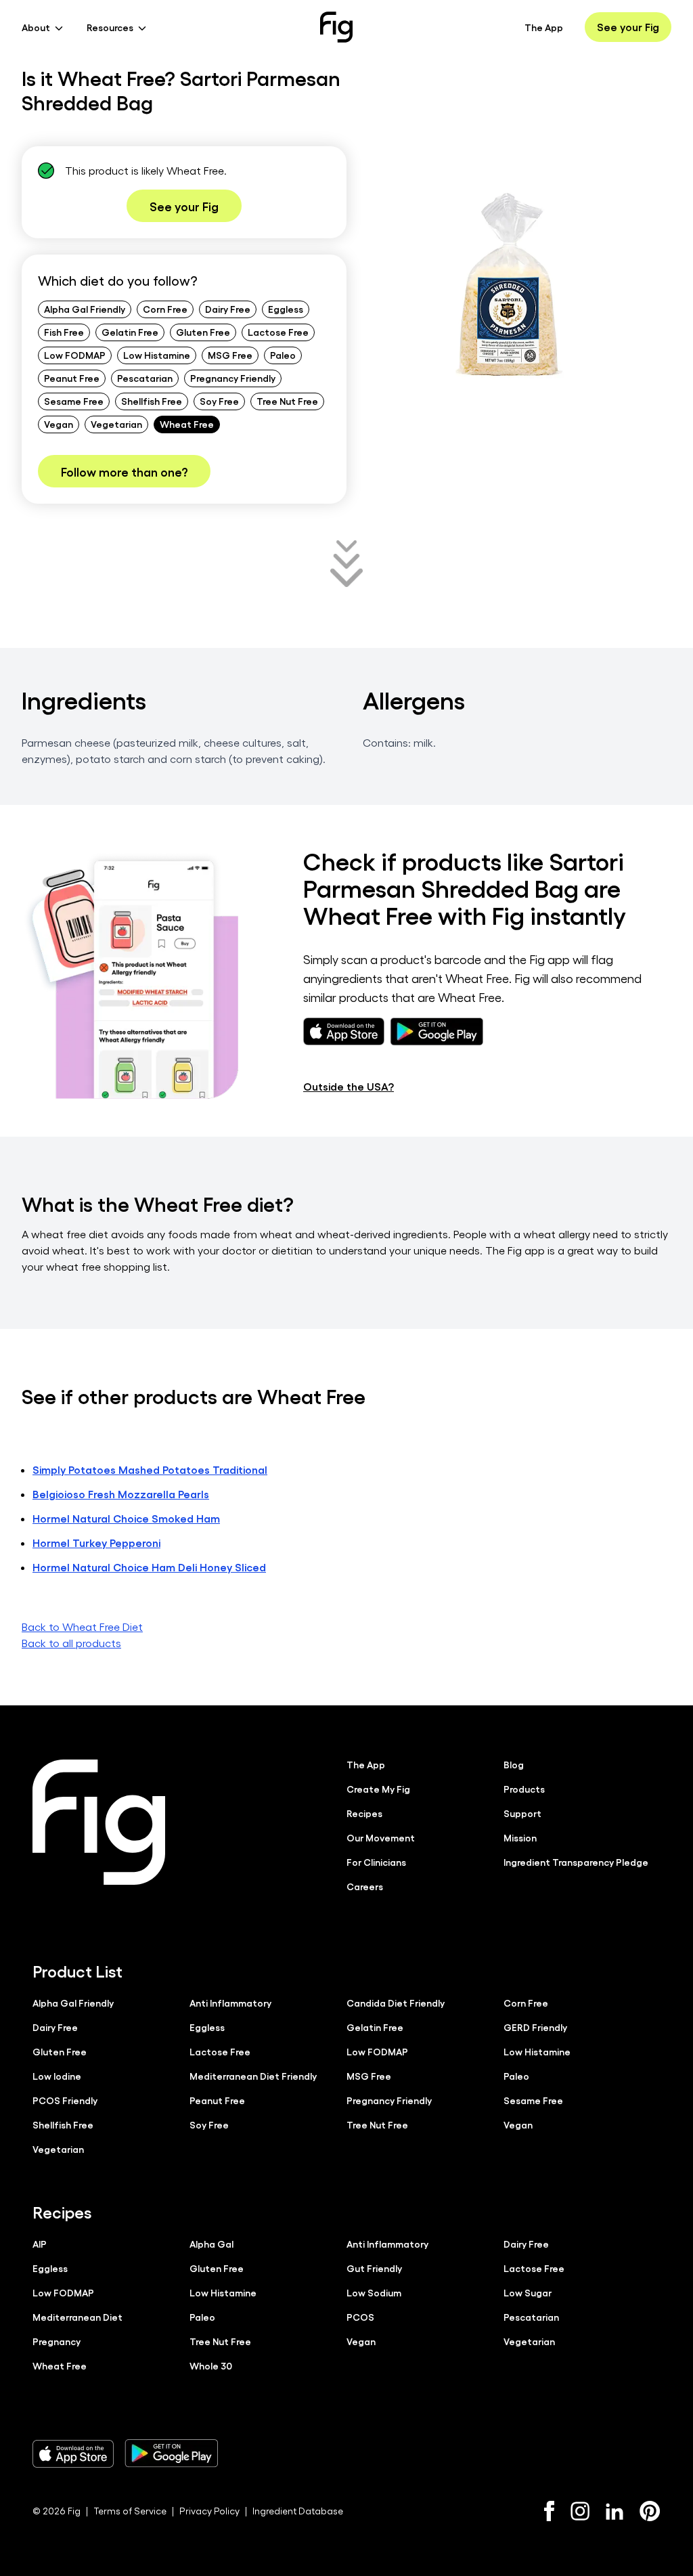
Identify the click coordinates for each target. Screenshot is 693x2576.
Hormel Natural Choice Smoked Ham (126, 1518)
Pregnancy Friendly (233, 378)
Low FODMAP (75, 355)
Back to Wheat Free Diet (82, 1627)
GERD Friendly (535, 2027)
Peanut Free (72, 378)
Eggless (286, 309)
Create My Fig (378, 1789)
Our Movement (381, 1837)
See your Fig (628, 27)
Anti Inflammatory (230, 2003)
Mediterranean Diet (77, 2317)
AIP (40, 2244)
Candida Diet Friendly (396, 2003)
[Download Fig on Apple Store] (73, 2453)
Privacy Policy (209, 2511)
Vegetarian (116, 424)
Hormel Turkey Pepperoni (96, 1543)
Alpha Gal (211, 2244)
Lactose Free (278, 332)
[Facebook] (549, 2511)
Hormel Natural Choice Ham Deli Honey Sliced (149, 1567)
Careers (365, 1886)
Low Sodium (374, 2292)
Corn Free (165, 309)
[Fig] (336, 27)
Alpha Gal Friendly (85, 309)
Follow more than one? (124, 471)
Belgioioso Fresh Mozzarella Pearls (121, 1494)
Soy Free (219, 401)
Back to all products (71, 1643)
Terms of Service (130, 2511)
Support (522, 1813)
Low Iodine (57, 2076)
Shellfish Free (152, 401)
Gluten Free (203, 332)
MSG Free (230, 355)
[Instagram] (580, 2511)
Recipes (364, 1813)
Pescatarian (145, 378)
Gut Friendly (374, 2268)
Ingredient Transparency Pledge (576, 1862)
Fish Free (64, 332)
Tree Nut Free (287, 401)
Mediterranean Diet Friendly (253, 2076)
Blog (514, 1764)
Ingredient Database (298, 2511)
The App (544, 27)
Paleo (283, 355)
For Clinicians (376, 1862)
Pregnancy (57, 2341)
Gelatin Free (130, 332)
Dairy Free (228, 309)
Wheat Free (187, 424)
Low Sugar (528, 2292)
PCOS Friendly (65, 2100)
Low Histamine (157, 355)
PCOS (360, 2317)
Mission (520, 1837)
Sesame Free (74, 401)
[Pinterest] (650, 2511)
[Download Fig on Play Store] (171, 2453)
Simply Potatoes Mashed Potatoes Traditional (150, 1469)
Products (524, 1789)
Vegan (59, 424)
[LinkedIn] (614, 2511)
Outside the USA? (349, 1086)
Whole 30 (211, 2365)
